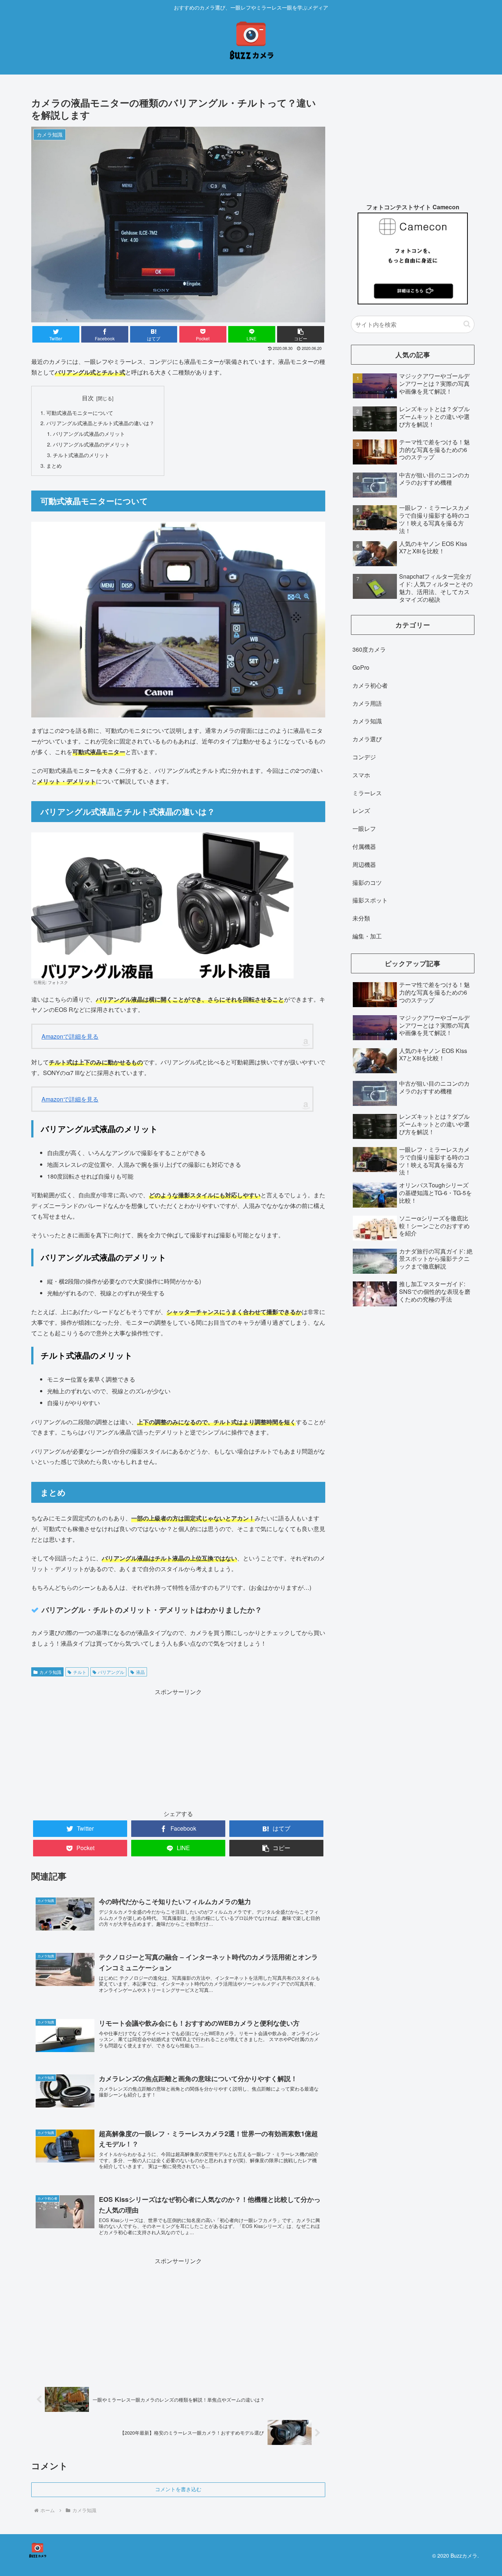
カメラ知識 (50, 1672)
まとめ (54, 465)
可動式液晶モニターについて (80, 413)
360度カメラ (369, 649)
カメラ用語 (367, 703)
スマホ (361, 775)
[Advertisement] (178, 1748)
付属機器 (364, 846)
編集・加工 (367, 936)
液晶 (140, 1672)
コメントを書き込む (178, 2489)
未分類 (361, 918)
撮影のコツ (367, 882)
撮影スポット (370, 900)
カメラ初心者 (370, 685)
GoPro (361, 667)
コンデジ (364, 757)
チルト (80, 1672)
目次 (88, 398)
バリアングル (111, 1672)
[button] (467, 324)
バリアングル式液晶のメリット (89, 433)
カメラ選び (367, 739)
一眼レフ (364, 828)
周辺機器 (364, 864)
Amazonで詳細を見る (70, 1036)
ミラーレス (367, 793)
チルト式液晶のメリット (81, 455)
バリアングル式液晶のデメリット (92, 444)
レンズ (361, 811)
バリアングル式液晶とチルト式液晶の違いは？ (100, 423)
